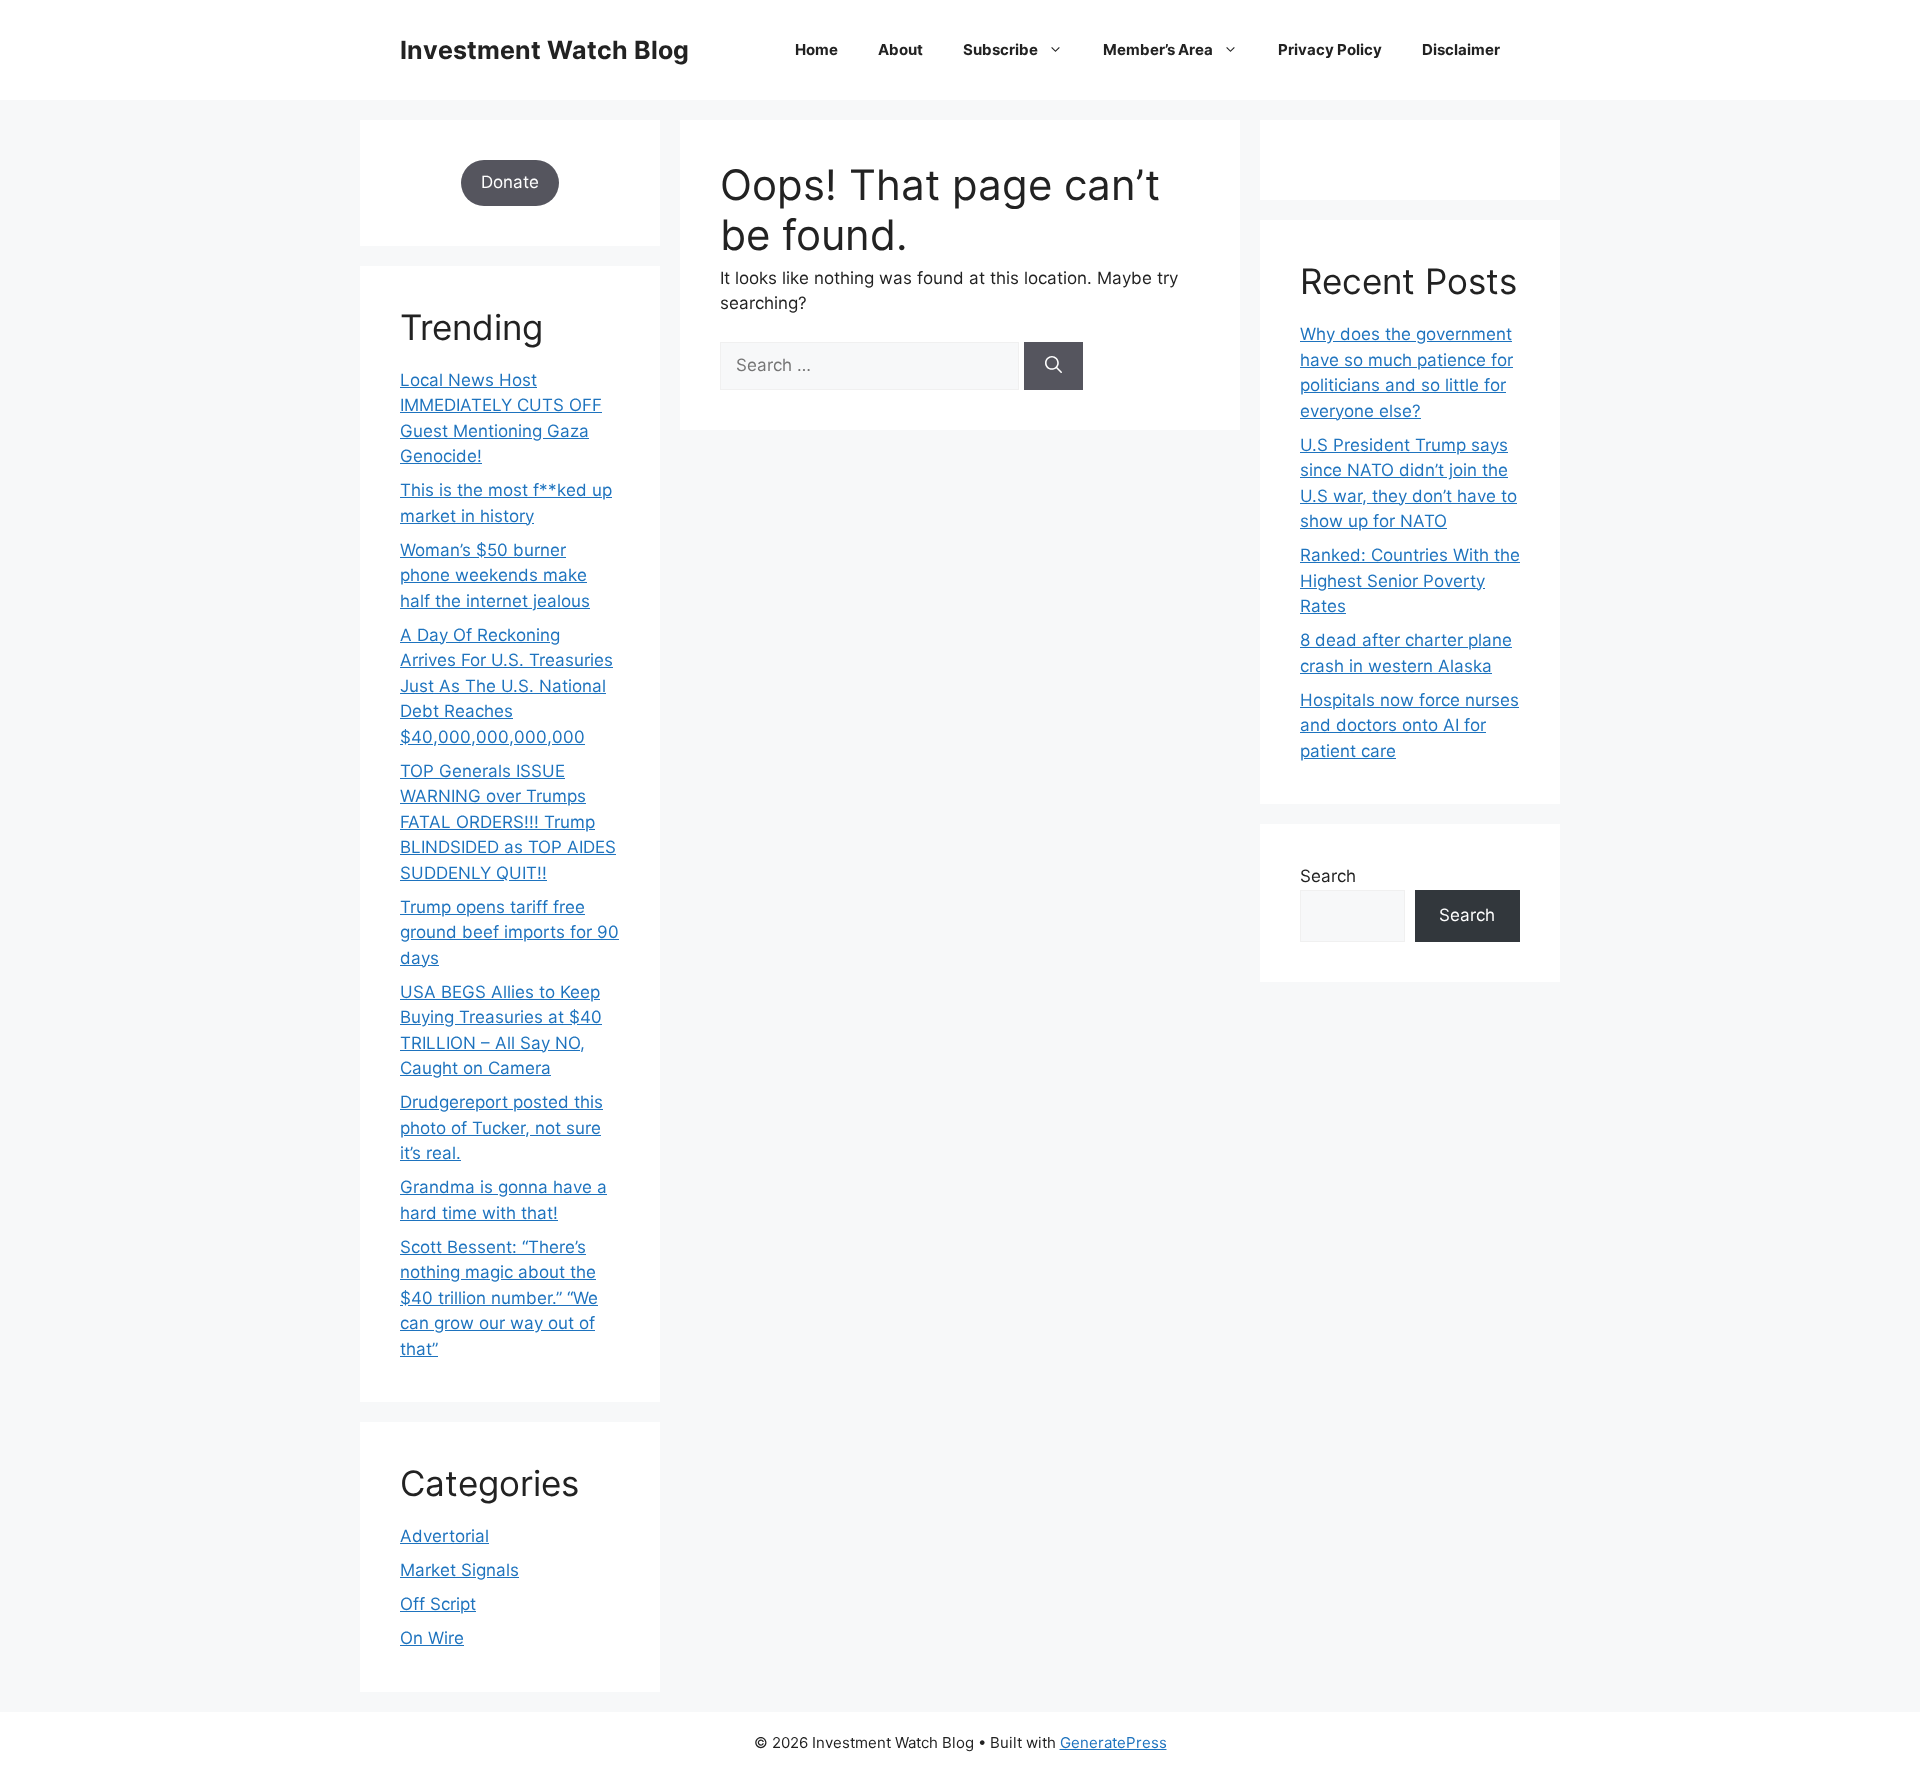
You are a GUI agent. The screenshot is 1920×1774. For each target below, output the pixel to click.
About (900, 49)
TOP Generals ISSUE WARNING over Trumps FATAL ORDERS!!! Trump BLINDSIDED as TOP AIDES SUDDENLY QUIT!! (508, 822)
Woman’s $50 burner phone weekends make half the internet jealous (495, 575)
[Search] (1053, 366)
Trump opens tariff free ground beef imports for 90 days (509, 932)
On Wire (432, 1638)
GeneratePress (1113, 1742)
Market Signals (459, 1570)
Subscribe (1000, 49)
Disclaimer (1461, 49)
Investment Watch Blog (544, 50)
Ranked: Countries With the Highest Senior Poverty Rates (1410, 580)
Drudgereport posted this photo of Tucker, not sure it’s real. (501, 1127)
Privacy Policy (1330, 49)
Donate (510, 182)
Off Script (438, 1604)
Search (1328, 876)
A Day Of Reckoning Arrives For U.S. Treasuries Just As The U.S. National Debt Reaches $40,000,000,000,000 (506, 686)
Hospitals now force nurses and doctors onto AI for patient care (1409, 725)
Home (816, 49)
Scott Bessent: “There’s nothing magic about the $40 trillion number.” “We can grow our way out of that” (499, 1298)
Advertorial (444, 1536)
